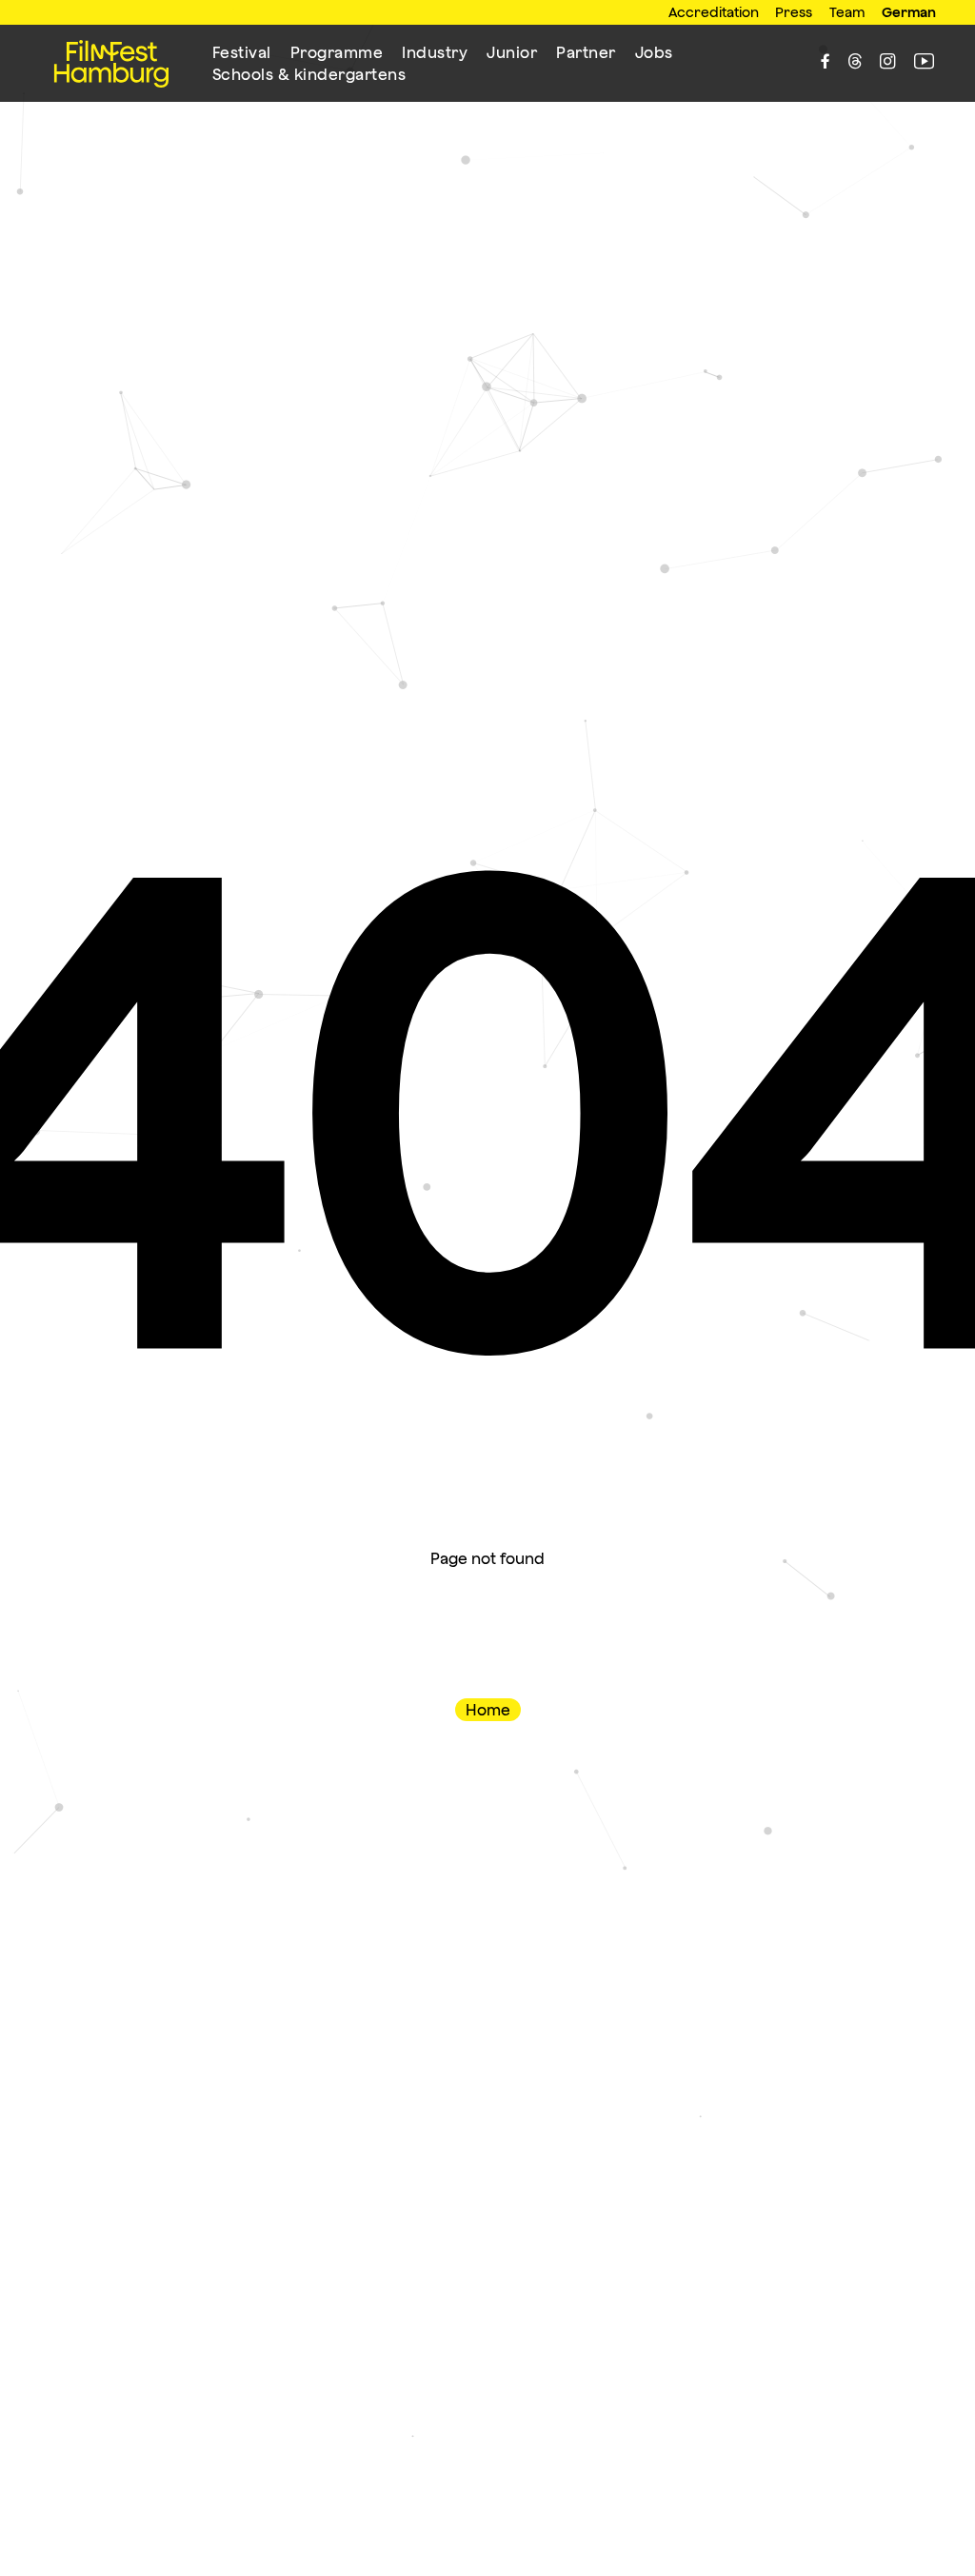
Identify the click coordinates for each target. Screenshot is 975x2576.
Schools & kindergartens (309, 74)
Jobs (654, 52)
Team (847, 12)
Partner (586, 52)
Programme (337, 52)
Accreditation (714, 12)
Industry (435, 52)
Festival (242, 52)
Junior (512, 52)
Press (794, 12)
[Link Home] (111, 64)
